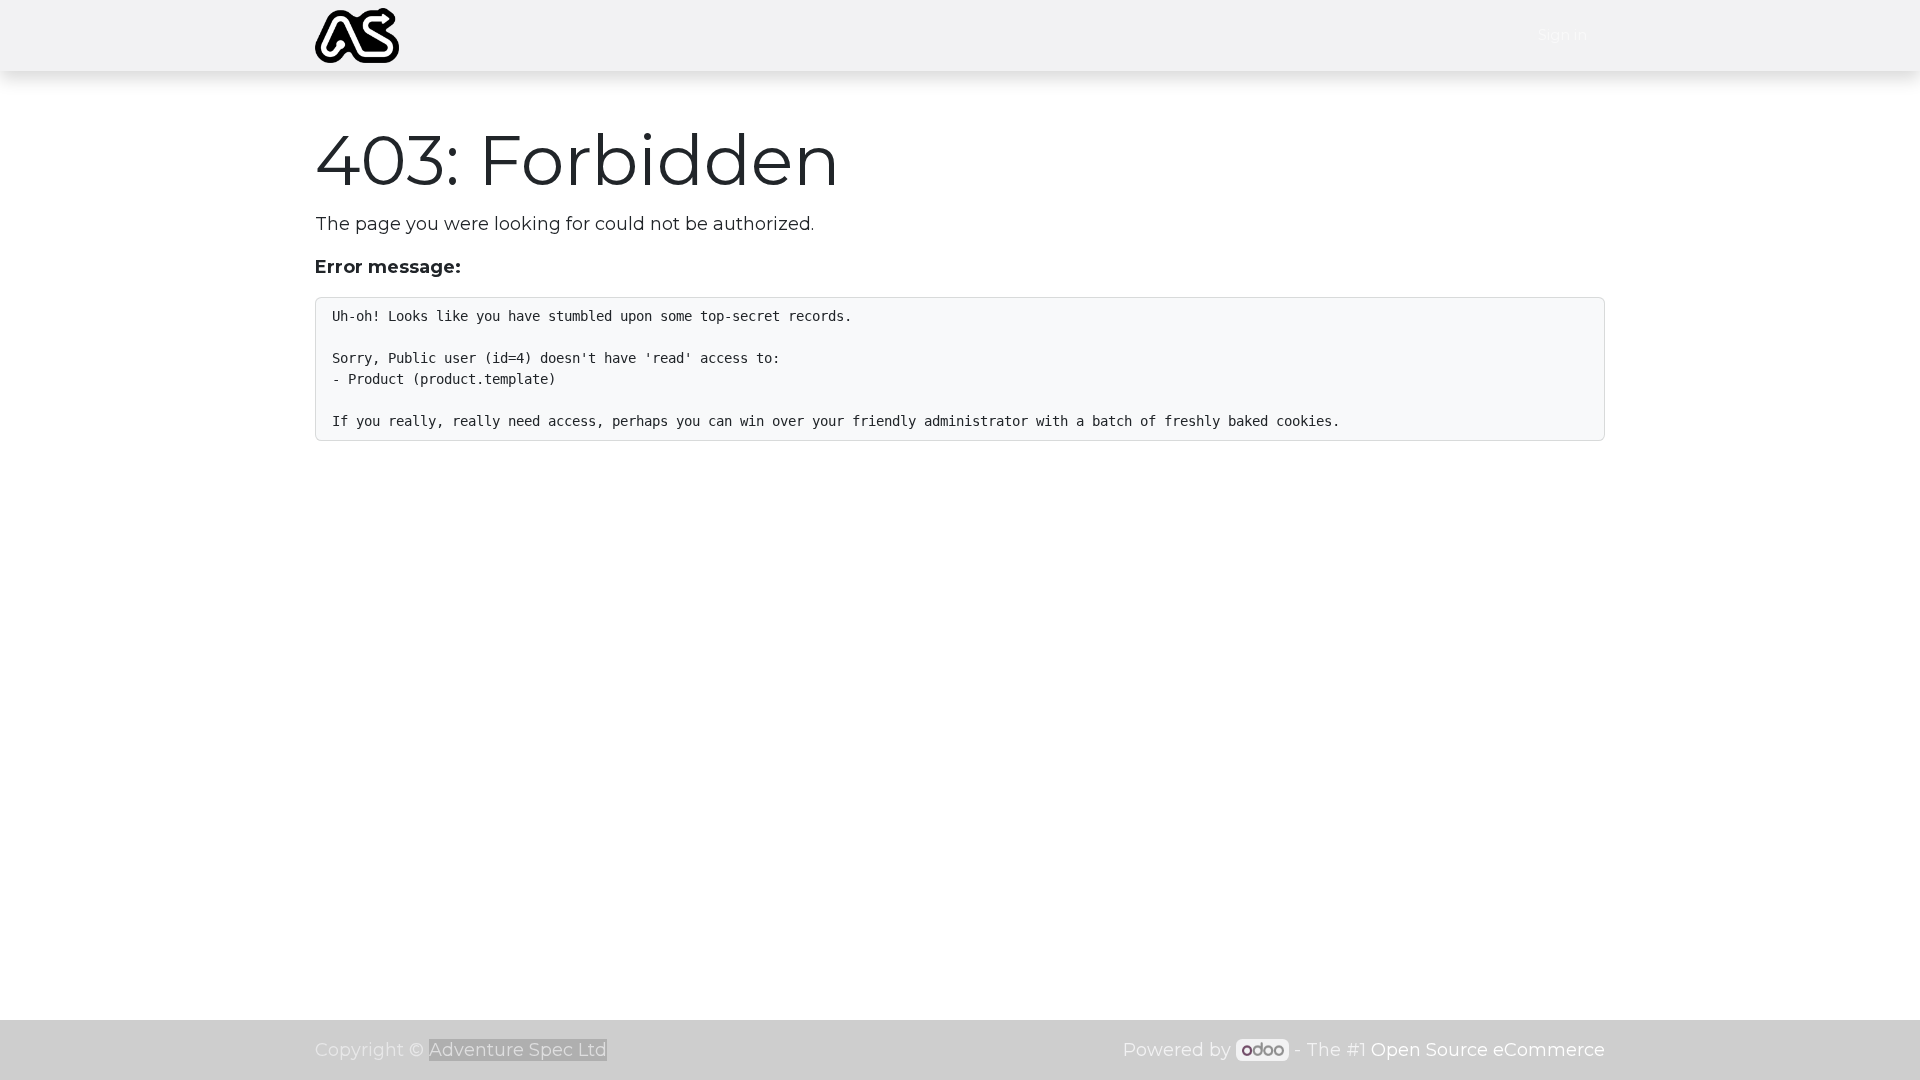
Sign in (1562, 34)
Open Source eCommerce (1488, 1050)
